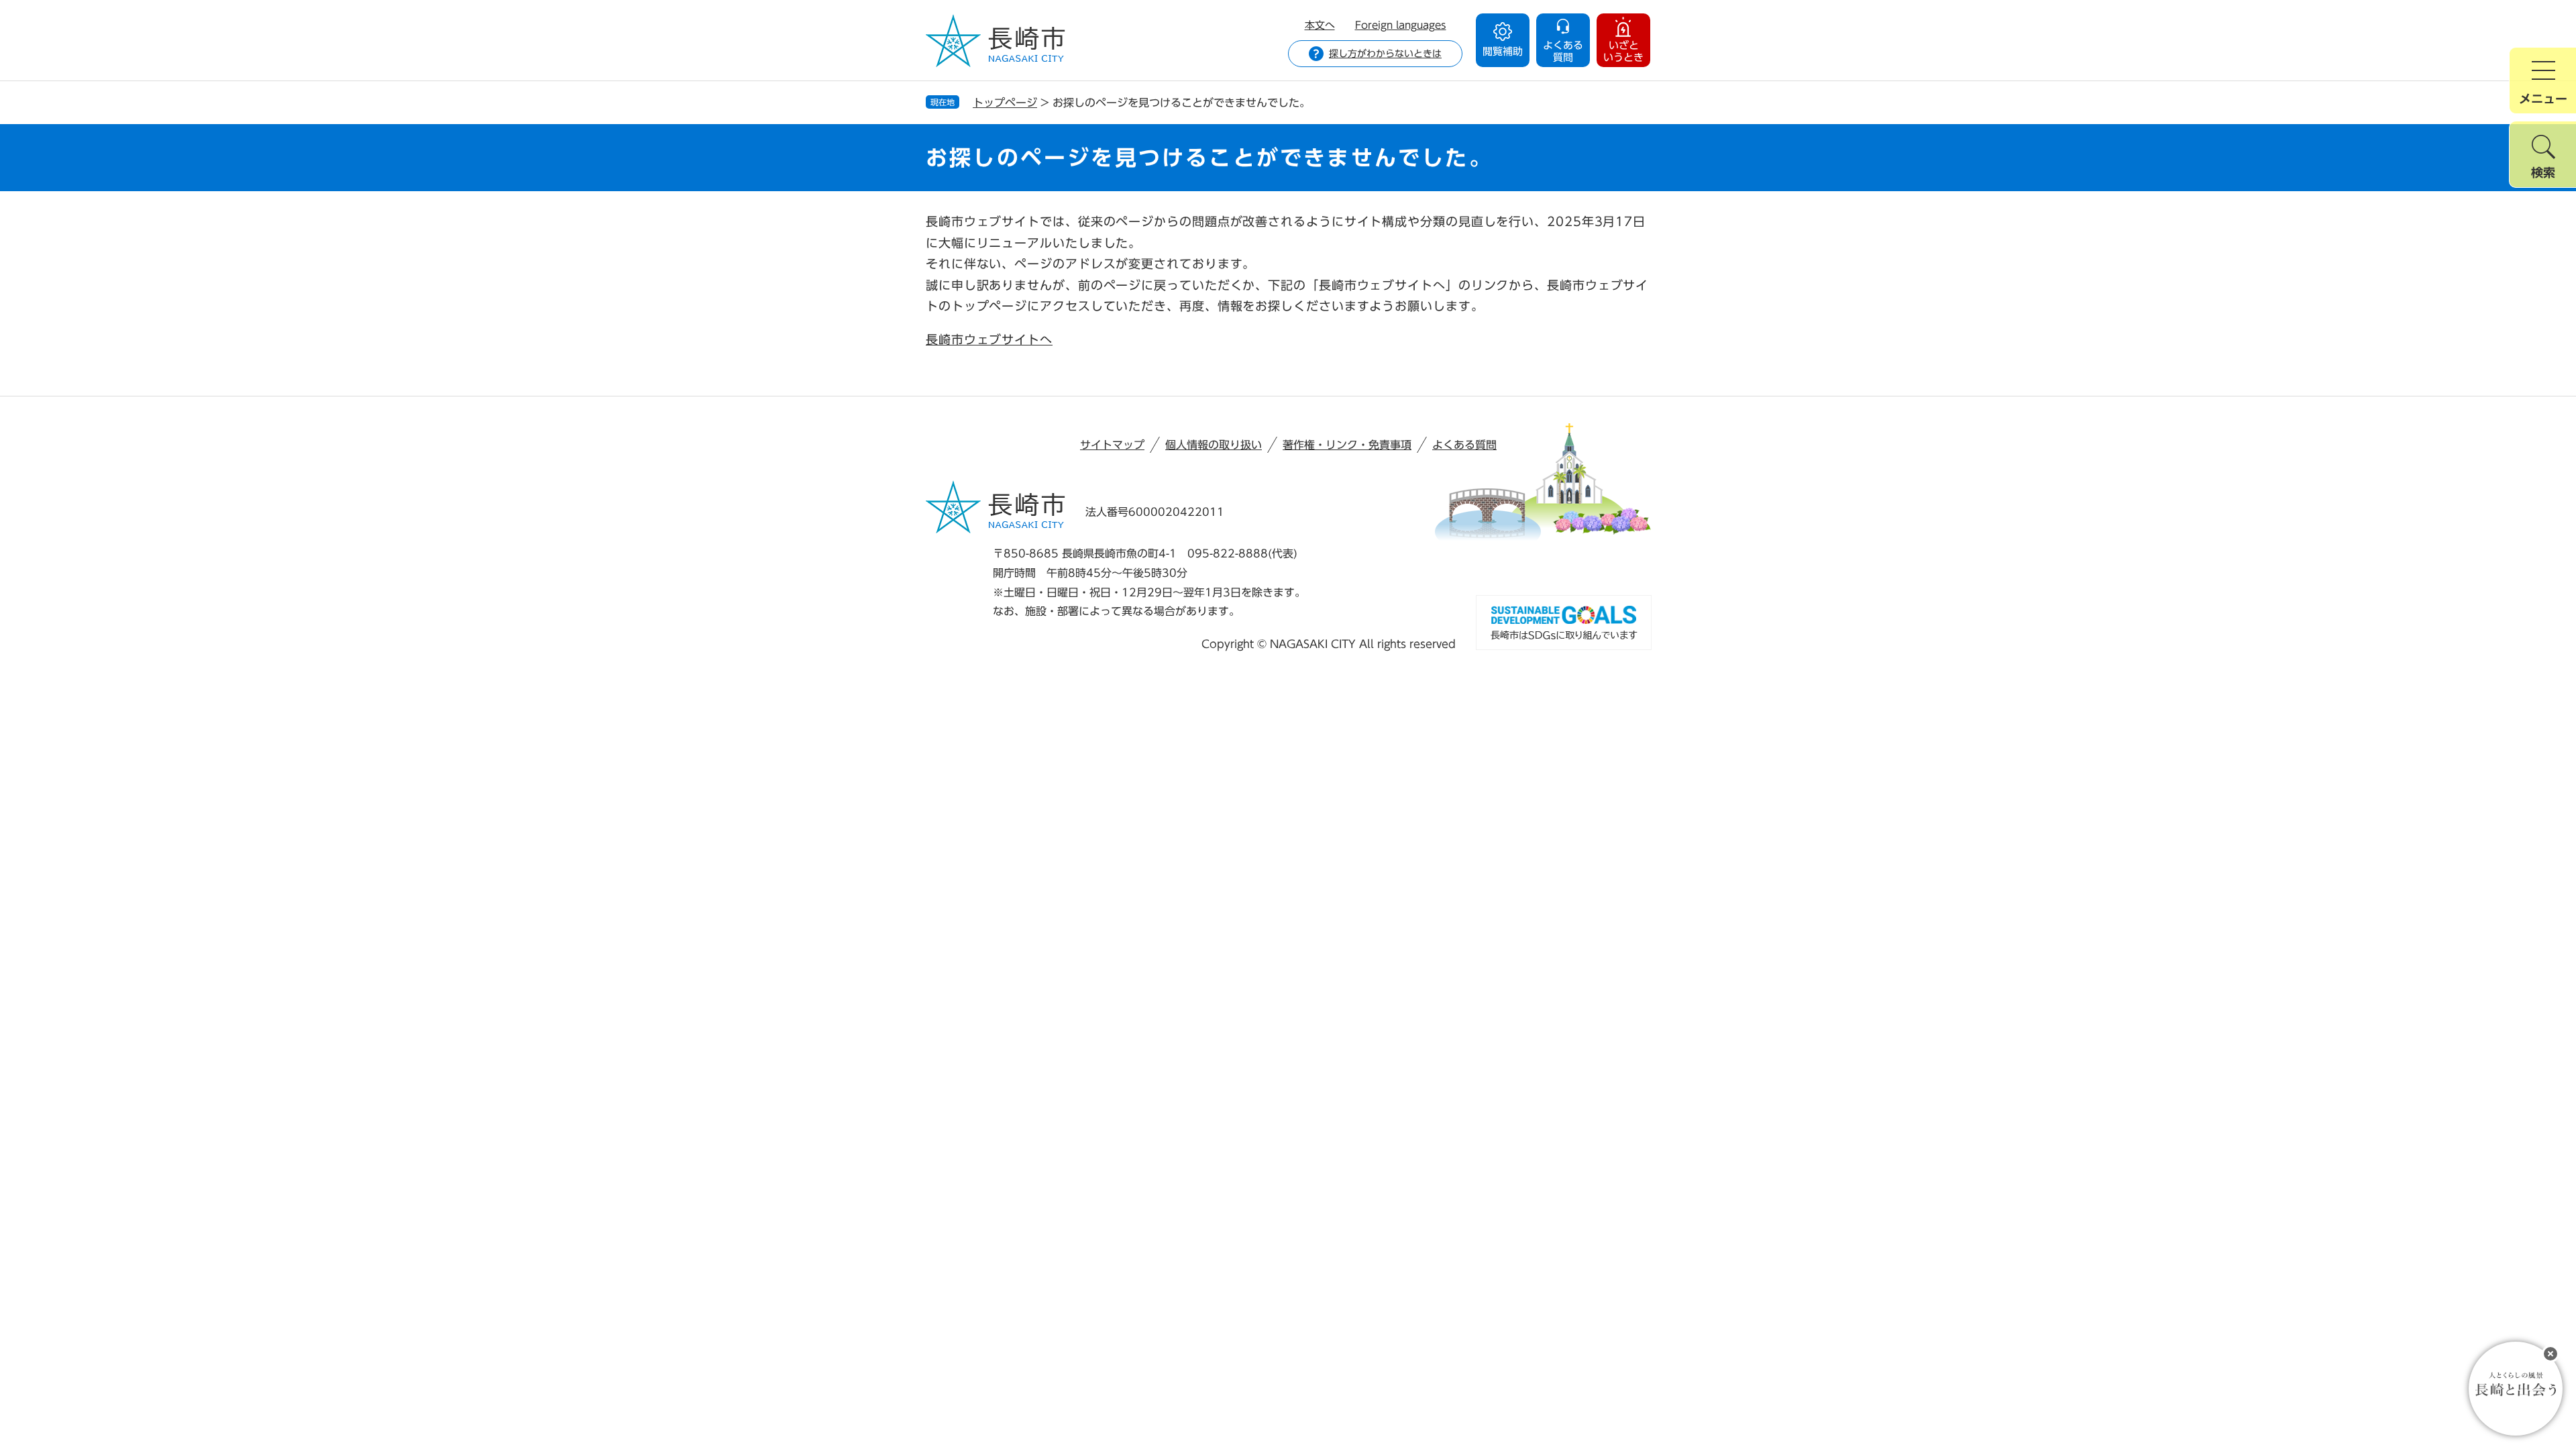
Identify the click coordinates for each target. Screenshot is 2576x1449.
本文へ (1320, 25)
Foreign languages (1401, 25)
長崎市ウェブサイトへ (989, 339)
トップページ (1005, 103)
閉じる (2551, 1354)
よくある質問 (1464, 445)
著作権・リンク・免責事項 (1347, 445)
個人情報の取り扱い (1214, 445)
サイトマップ (1112, 445)
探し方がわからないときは (1385, 54)
